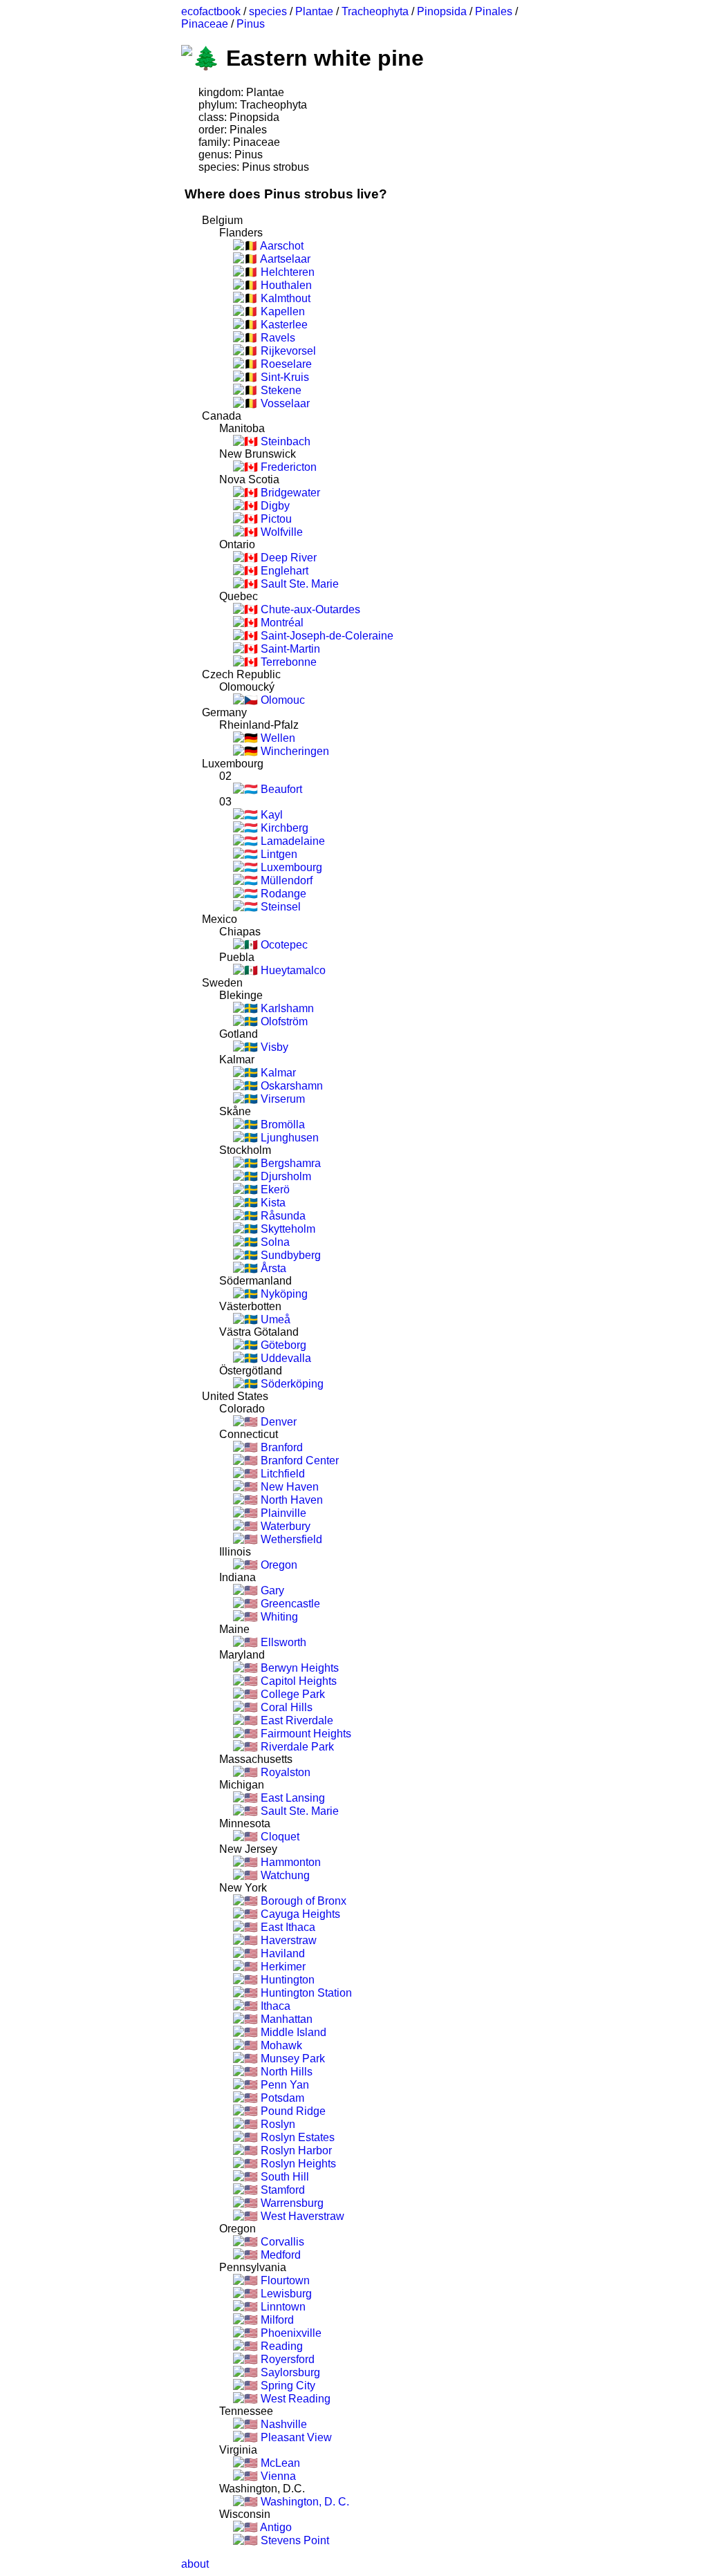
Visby (273, 1047)
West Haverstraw (301, 2216)
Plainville (282, 1513)
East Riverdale (296, 1720)
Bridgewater (289, 493)
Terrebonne (287, 662)
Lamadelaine (291, 841)
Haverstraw (287, 1940)
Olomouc (281, 700)
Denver (277, 1422)
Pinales (494, 11)
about (195, 2564)
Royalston (284, 1772)
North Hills (285, 2072)
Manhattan (285, 2019)
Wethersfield (290, 1539)
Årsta (272, 1268)
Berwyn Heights (298, 1668)
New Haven (288, 1487)
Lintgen (278, 854)
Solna (274, 1242)
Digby (274, 506)
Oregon (278, 1565)
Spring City (287, 2386)
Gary (271, 1590)
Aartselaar (284, 259)
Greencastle (289, 1604)
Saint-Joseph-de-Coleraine (326, 636)
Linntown (282, 2307)
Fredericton (287, 467)
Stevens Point (294, 2540)
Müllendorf (285, 880)
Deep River (287, 558)
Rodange (282, 894)
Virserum (281, 1099)
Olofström (283, 1021)
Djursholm (285, 1176)
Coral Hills (285, 1707)
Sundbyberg (289, 1255)
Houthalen (285, 285)
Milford (276, 2320)
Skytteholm (287, 1229)
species (268, 11)
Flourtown (284, 2280)
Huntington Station (305, 1993)
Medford (279, 2255)
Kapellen (281, 311)
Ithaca (274, 2006)
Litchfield (281, 1474)
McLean (279, 2463)
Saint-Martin (289, 649)
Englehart (283, 571)
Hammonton (289, 1862)
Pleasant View (295, 2437)
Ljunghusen (288, 1138)
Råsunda (282, 1216)
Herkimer (282, 1967)
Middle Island (292, 2032)
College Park (291, 1694)
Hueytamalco (292, 970)
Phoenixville (290, 2333)
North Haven (290, 1500)
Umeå (274, 1319)
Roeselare (285, 364)
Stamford (281, 2190)
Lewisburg (285, 2294)
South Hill (283, 2177)
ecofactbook (211, 11)
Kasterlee (283, 325)
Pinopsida (442, 11)
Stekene (280, 390)
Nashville (282, 2424)
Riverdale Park (296, 1747)
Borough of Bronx (302, 1901)
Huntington (286, 1980)
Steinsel (279, 907)
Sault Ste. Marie (298, 584)
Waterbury (284, 1526)
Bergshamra (289, 1163)
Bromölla (281, 1124)
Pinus (251, 24)
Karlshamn (286, 1008)
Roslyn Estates (296, 2137)
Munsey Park (291, 2059)
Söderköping (291, 1384)
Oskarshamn (290, 1086)
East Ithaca (287, 1927)
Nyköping (283, 1294)
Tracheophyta (375, 11)
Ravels (277, 338)
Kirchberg (283, 828)
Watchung (284, 1875)
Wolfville (280, 532)
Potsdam (281, 2098)
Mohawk (280, 2045)
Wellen (277, 738)
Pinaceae (205, 24)
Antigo (275, 2527)
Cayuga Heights (299, 1914)
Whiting (278, 1617)
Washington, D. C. (304, 2502)
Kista (272, 1203)
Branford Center (298, 1460)
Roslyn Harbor (295, 2150)
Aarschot (281, 246)
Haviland (281, 1953)
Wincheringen (294, 751)
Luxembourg (290, 867)
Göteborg (282, 1345)
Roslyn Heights (297, 2164)
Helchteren (286, 272)
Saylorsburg (289, 2372)
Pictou (275, 519)
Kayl (270, 815)
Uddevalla (285, 1358)
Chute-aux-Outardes (309, 609)
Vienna (277, 2476)
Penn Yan (283, 2085)
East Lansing (291, 1798)
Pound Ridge (292, 2111)
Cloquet (279, 1837)
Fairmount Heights (305, 1734)
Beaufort (280, 789)
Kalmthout (284, 298)
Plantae (314, 11)
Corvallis (281, 2242)
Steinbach (284, 441)
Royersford (286, 2359)
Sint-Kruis (283, 377)
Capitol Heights (297, 1681)
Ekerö (274, 1189)
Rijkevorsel (287, 351)
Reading (280, 2346)
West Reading (294, 2399)
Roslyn (277, 2124)
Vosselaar (284, 403)
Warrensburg (291, 2203)
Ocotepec (283, 945)
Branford (280, 1447)
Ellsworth (282, 1642)
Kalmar (277, 1073)
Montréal (281, 623)
